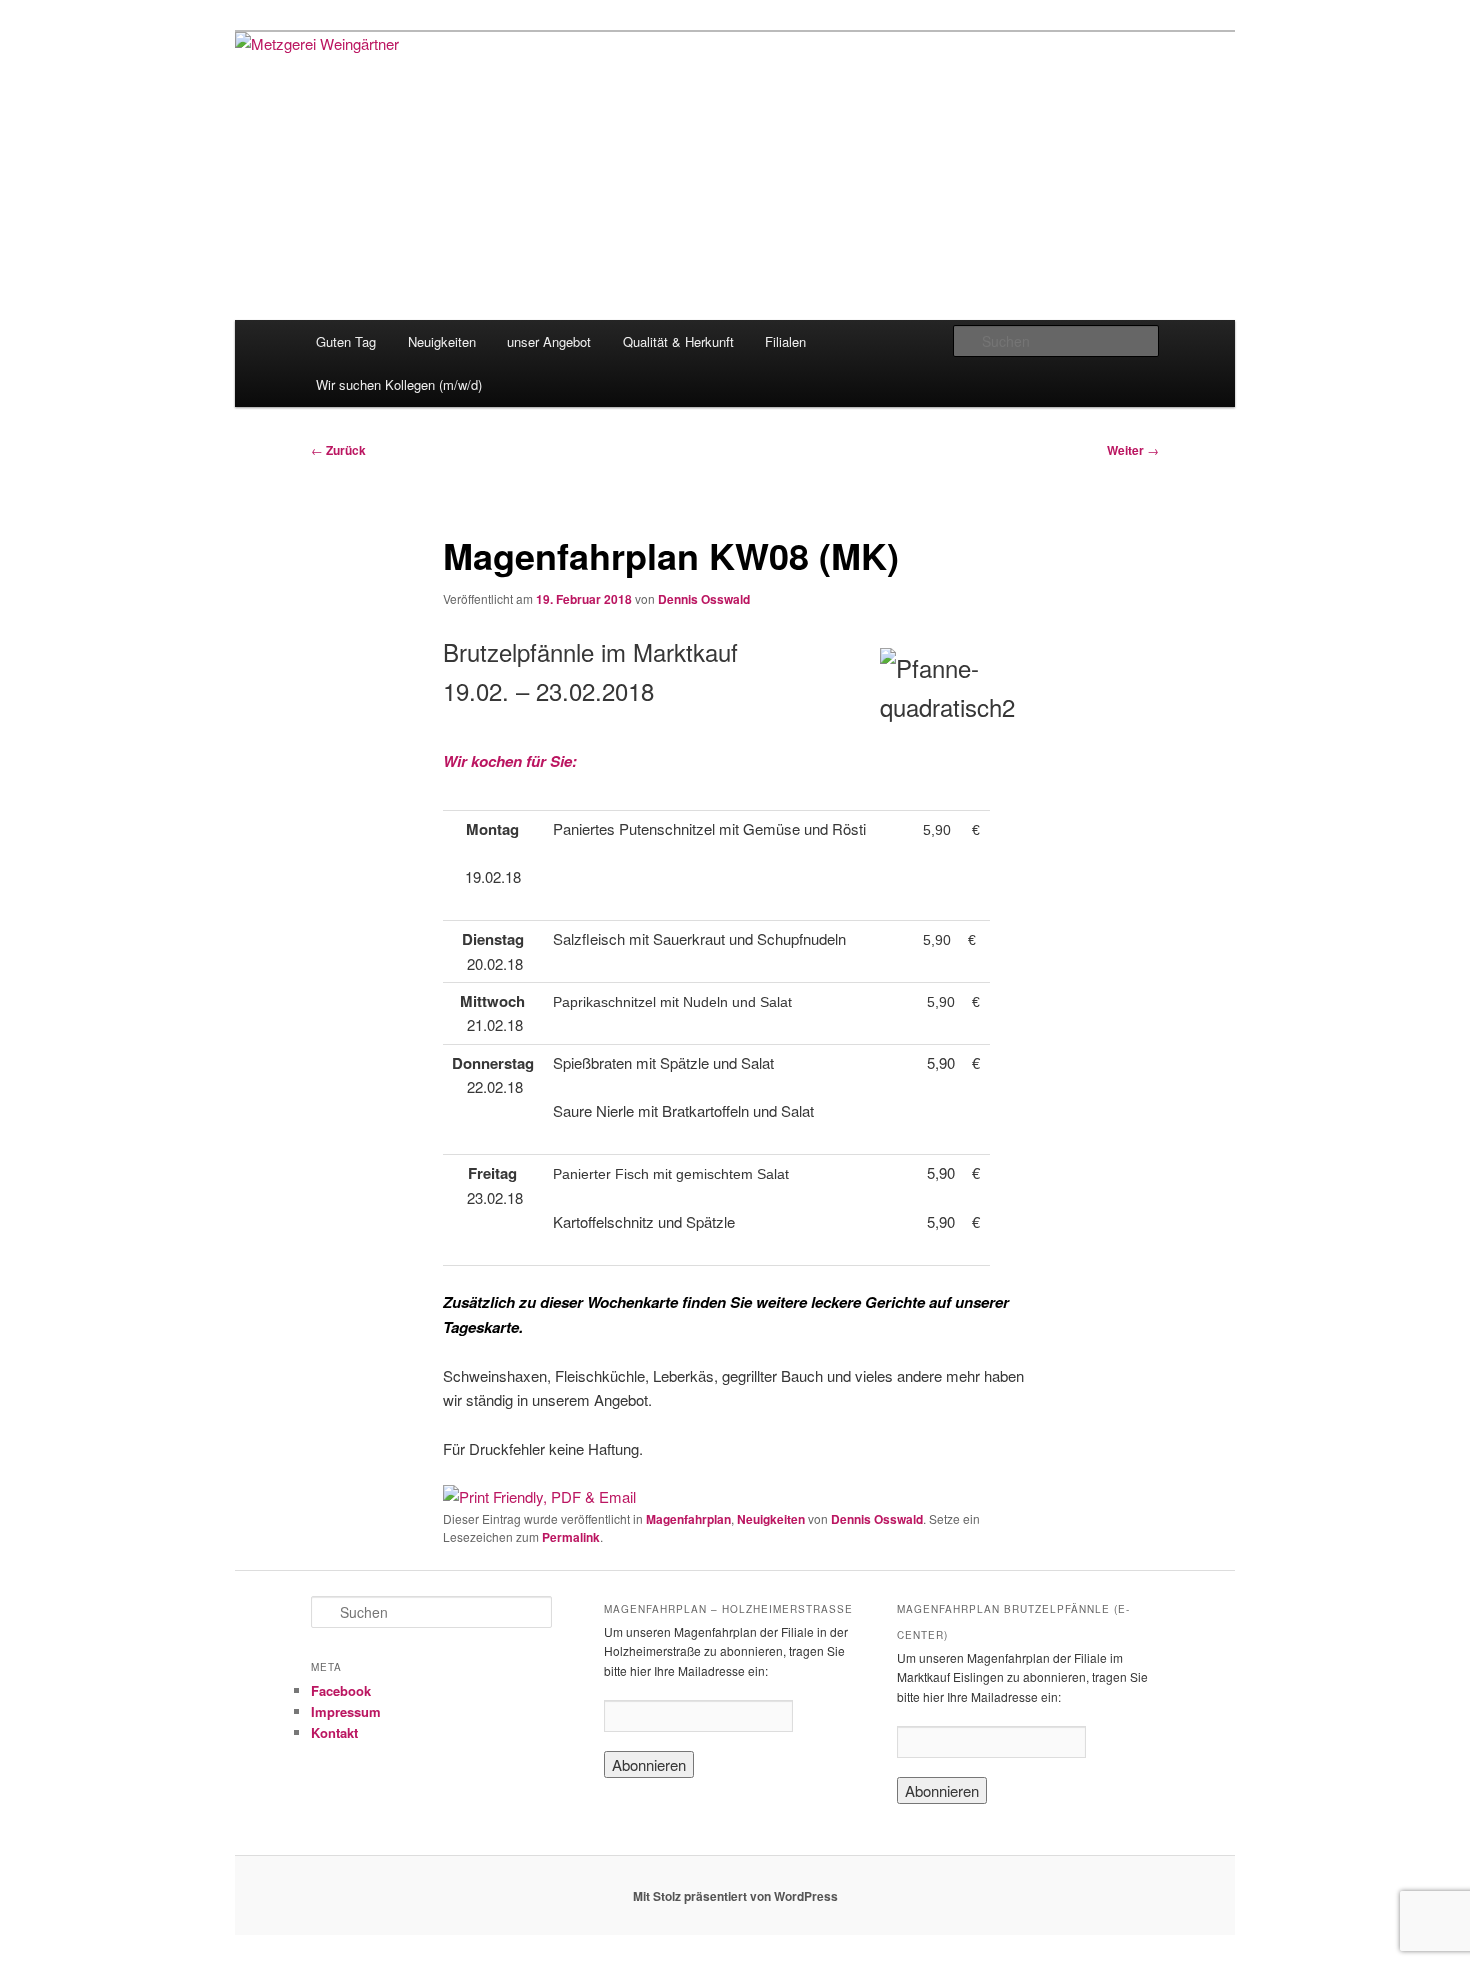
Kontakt (334, 1732)
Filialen (785, 341)
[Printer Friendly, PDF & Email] (539, 1496)
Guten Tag (346, 341)
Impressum (346, 1711)
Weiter (1133, 450)
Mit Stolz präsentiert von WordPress (735, 1896)
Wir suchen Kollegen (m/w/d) (399, 384)
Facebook (341, 1690)
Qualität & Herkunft (678, 341)
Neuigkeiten (442, 341)
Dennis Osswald (704, 599)
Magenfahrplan (688, 1519)
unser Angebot (549, 341)
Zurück (338, 450)
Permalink (571, 1537)
